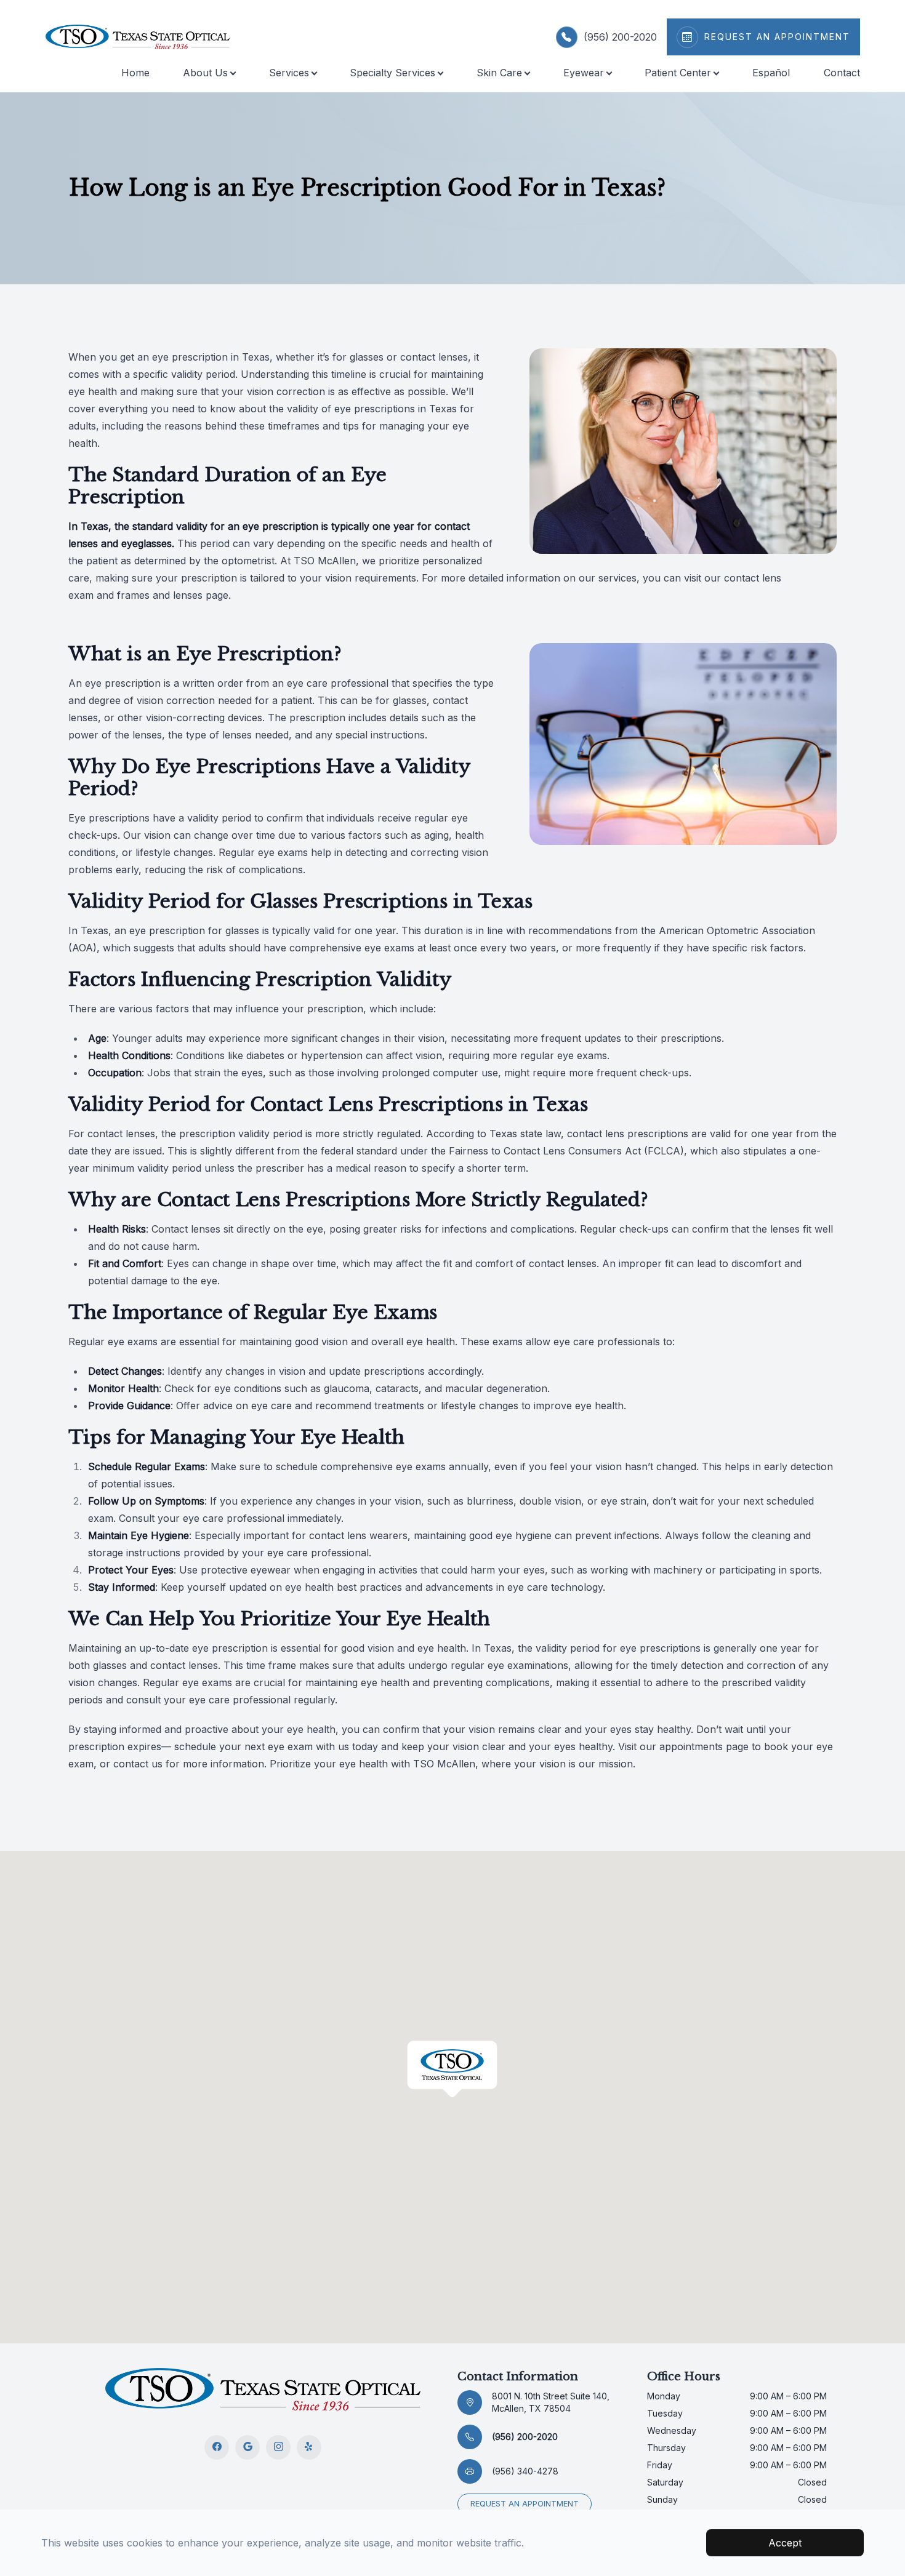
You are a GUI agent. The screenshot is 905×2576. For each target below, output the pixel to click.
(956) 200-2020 (620, 37)
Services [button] (289, 73)
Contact (842, 73)
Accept (785, 2543)
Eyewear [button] (584, 73)
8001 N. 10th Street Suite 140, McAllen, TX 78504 (551, 2402)
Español (771, 73)
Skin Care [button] (499, 73)
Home (135, 73)
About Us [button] (205, 73)
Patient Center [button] (678, 73)
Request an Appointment (525, 2504)
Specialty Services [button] (392, 73)
